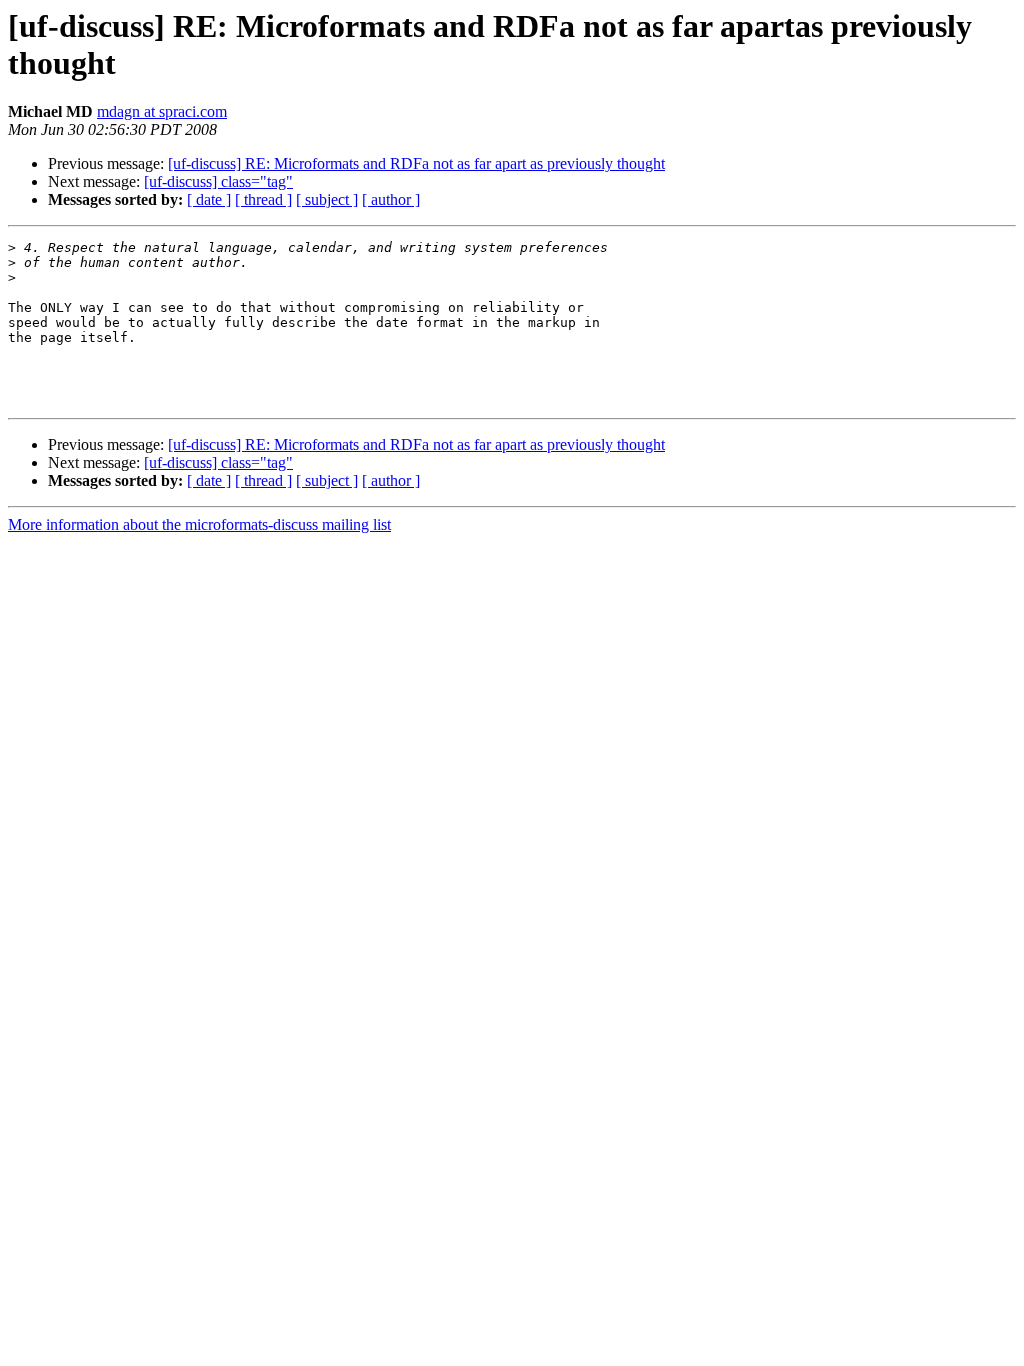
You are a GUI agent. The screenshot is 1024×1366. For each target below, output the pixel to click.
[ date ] (209, 199)
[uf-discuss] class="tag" (218, 181)
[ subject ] (327, 199)
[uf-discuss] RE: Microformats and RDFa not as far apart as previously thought (416, 163)
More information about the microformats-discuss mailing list (199, 524)
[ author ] (391, 199)
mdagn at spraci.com (162, 111)
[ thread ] (263, 199)
